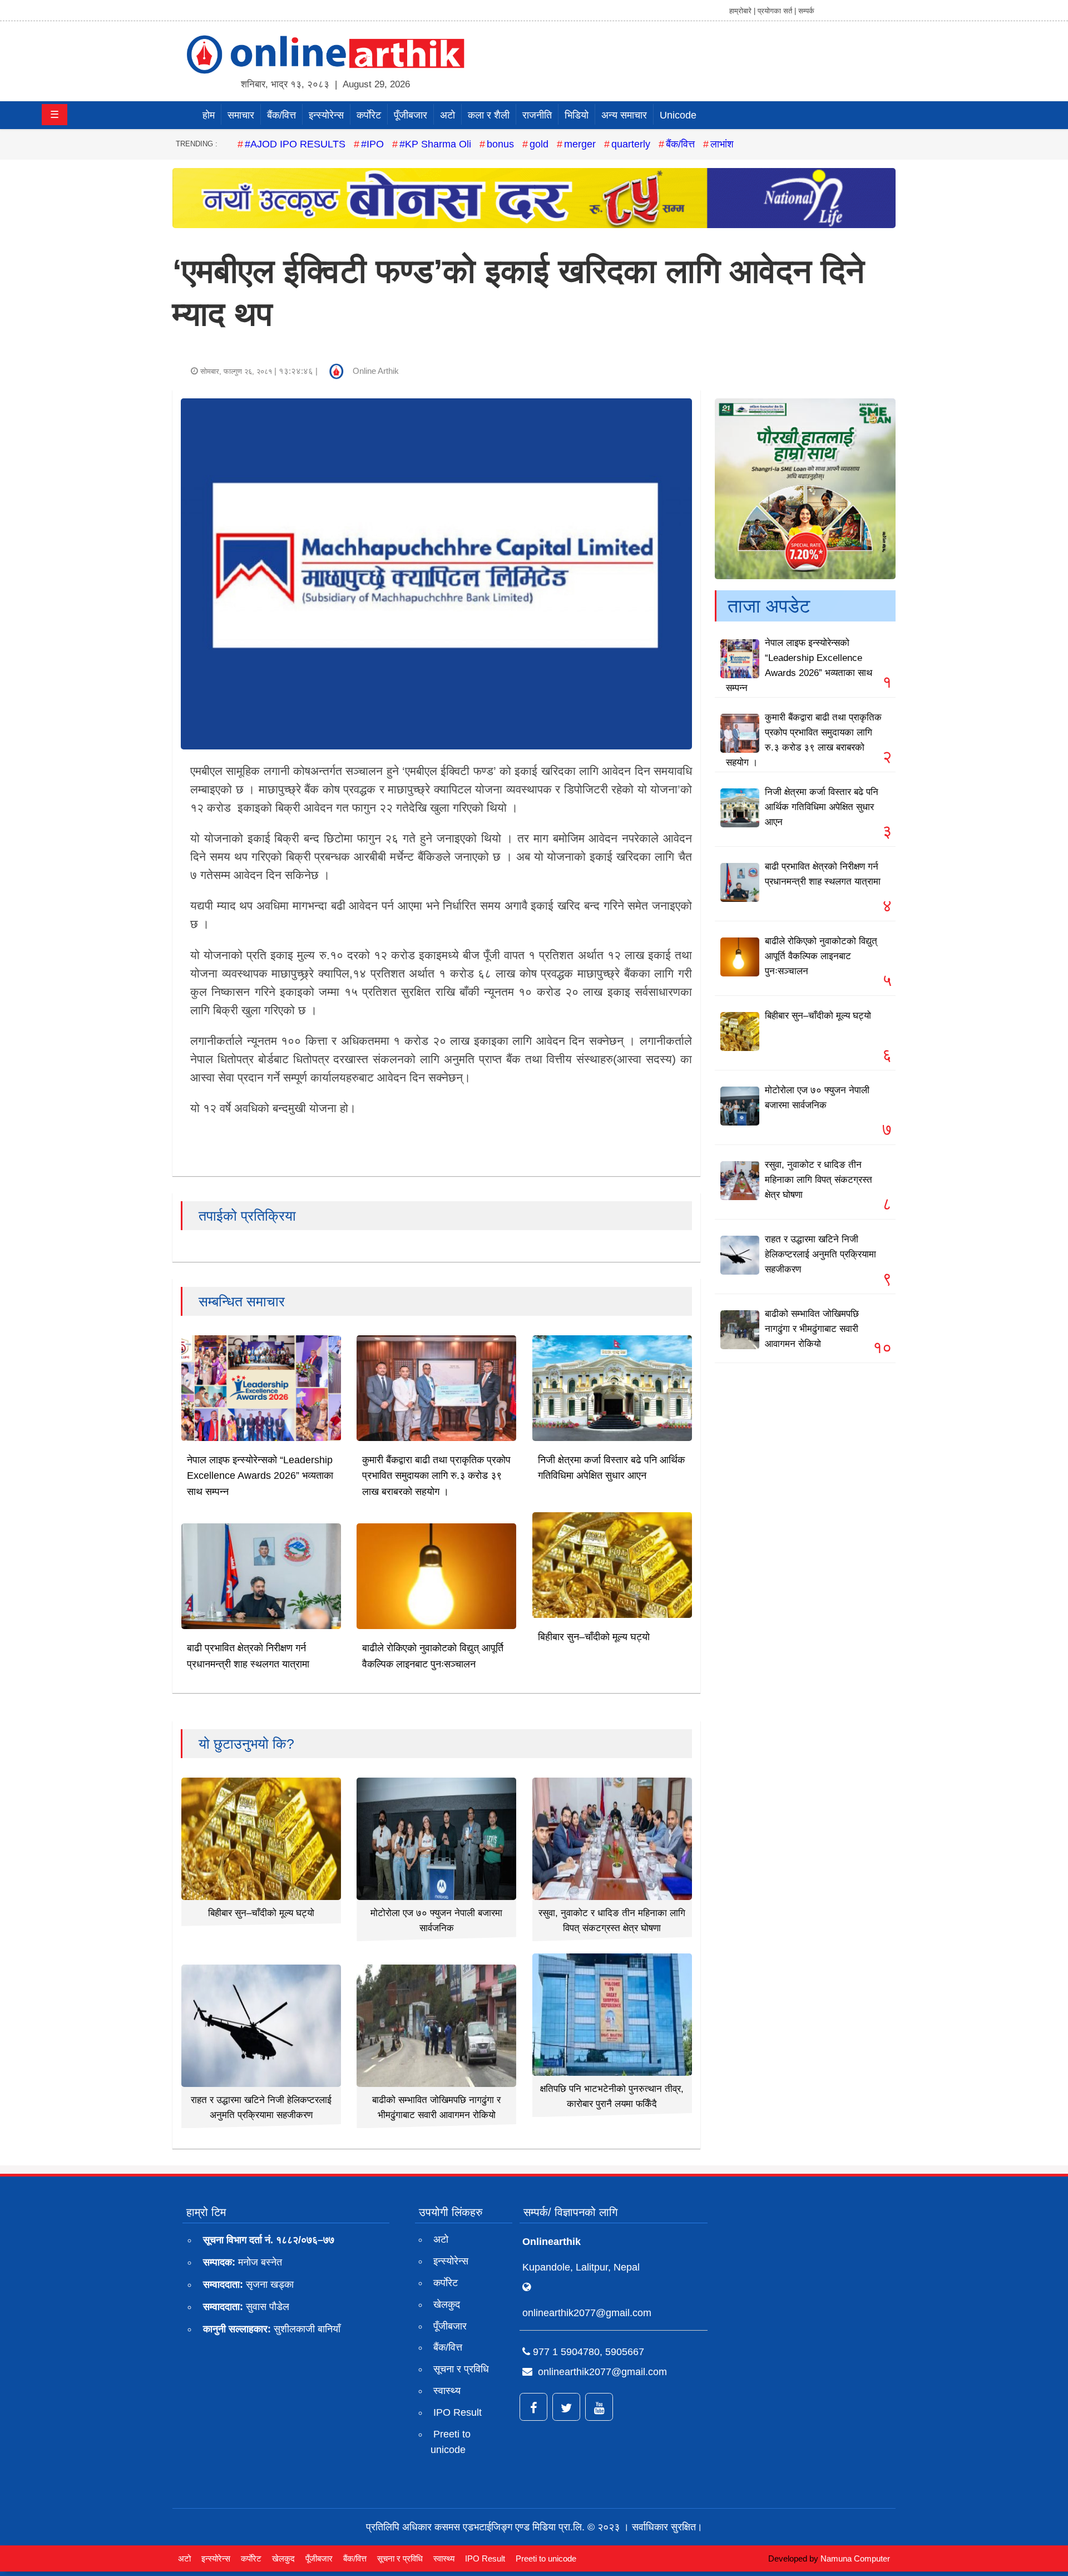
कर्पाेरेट (369, 115)
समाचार (241, 115)
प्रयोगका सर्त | (777, 11)
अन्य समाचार (624, 115)
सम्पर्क (806, 11)
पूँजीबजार (411, 115)
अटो (448, 115)
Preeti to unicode (451, 2442)
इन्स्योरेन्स (326, 115)
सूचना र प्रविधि (461, 2369)
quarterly (631, 144)
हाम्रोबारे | (742, 11)
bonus (500, 144)
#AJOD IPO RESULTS (295, 144)
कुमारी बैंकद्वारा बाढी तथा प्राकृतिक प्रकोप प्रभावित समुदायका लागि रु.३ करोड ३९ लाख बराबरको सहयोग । (436, 1476)
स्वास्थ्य (447, 2391)
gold (539, 144)
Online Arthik (376, 371)
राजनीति (537, 115)
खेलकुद (447, 2304)
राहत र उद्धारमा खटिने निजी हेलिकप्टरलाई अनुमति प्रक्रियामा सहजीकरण (820, 1254)
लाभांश (722, 144)
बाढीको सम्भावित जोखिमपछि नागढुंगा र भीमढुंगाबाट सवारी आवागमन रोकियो (812, 1329)
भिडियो (577, 115)
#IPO (372, 144)
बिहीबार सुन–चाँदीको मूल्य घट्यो (594, 1637)
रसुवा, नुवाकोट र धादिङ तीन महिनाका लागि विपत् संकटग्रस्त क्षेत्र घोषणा (819, 1180)
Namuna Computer (855, 2558)
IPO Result (458, 2412)
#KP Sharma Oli (435, 144)
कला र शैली (489, 115)
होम (209, 115)
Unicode (678, 115)
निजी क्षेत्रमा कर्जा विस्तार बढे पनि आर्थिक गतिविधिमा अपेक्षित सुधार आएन (822, 807)
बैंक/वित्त (281, 115)
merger (580, 144)
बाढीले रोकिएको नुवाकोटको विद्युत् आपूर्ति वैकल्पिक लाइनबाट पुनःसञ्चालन (821, 956)
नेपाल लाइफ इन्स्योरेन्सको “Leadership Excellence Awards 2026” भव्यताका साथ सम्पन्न (260, 1476)
